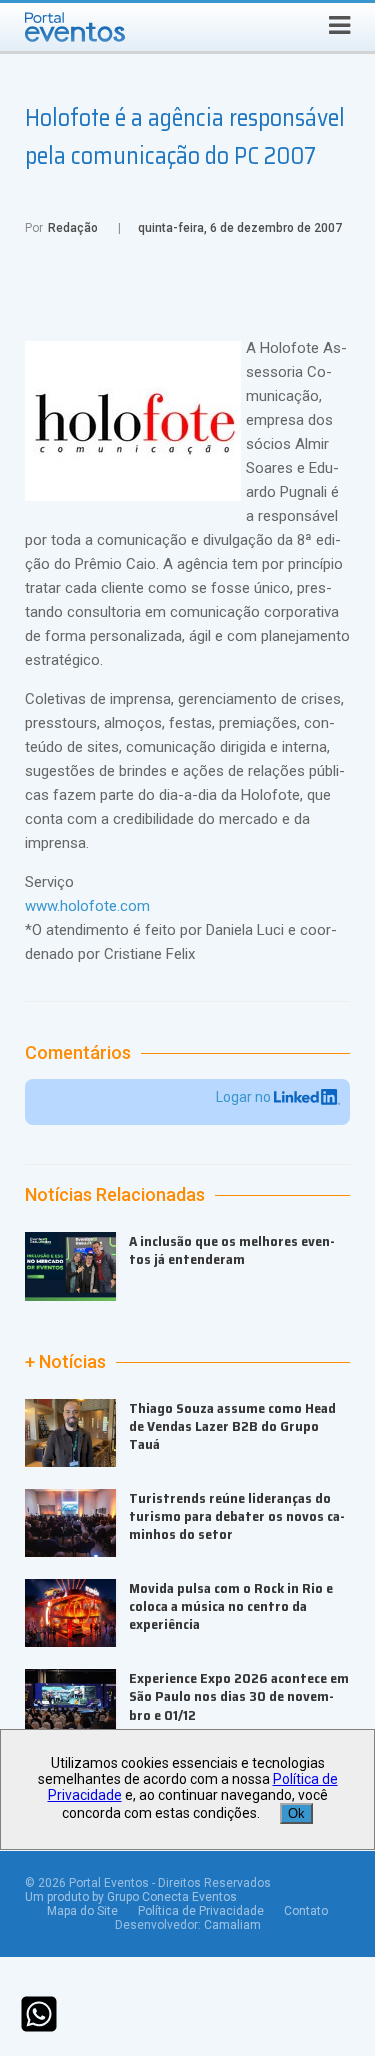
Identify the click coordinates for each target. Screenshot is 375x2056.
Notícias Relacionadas (115, 1195)
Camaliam (232, 1925)
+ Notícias (65, 1362)
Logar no (245, 1097)
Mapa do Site (82, 1911)
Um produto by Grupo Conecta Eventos (131, 1897)
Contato (306, 1911)
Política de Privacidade (201, 1911)
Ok (296, 1813)
